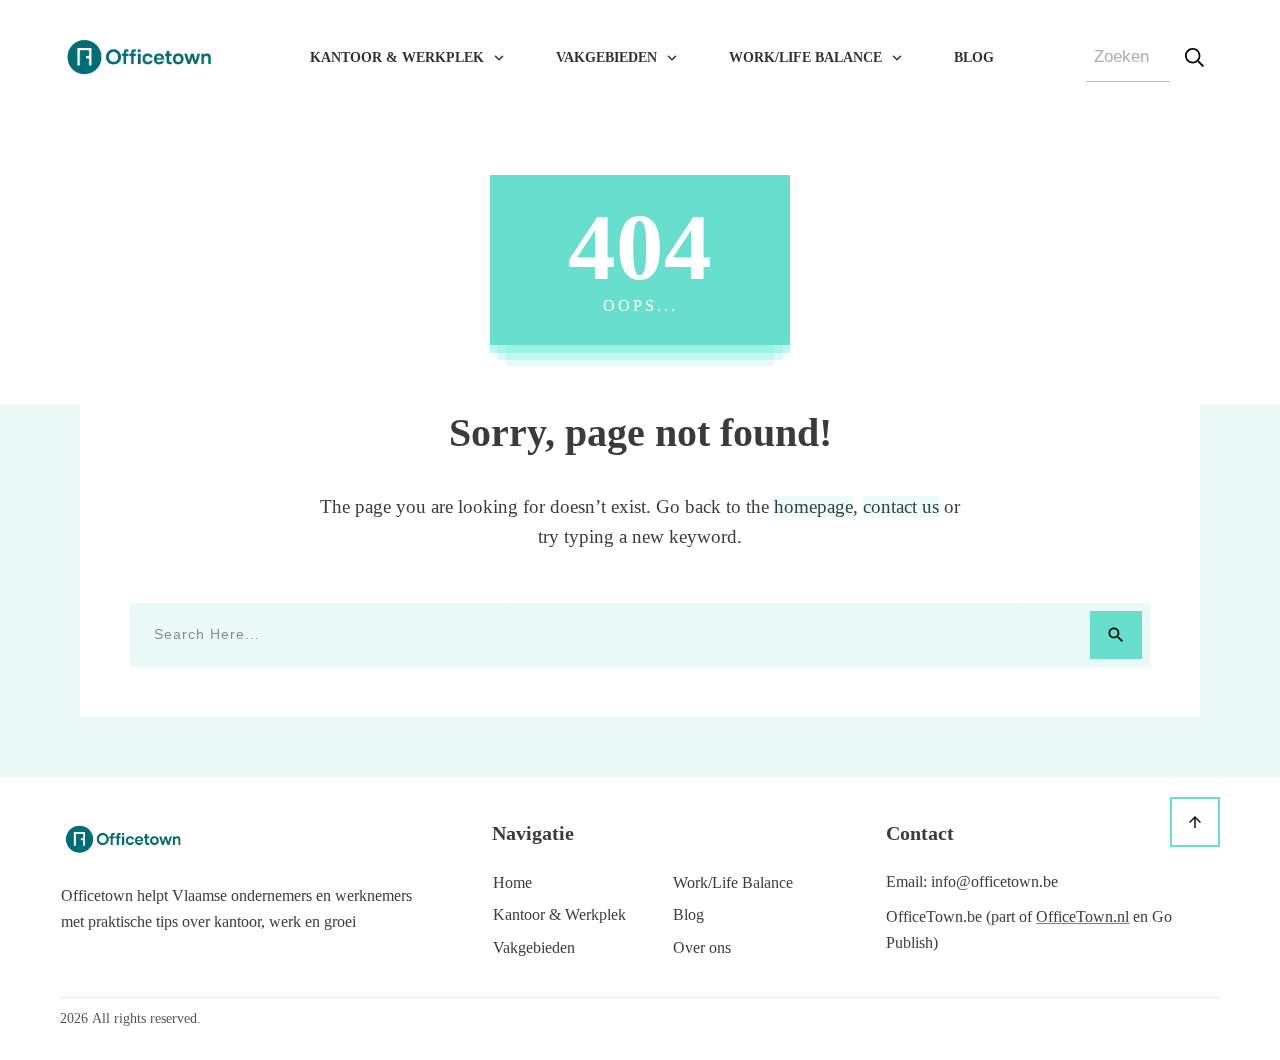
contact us (901, 506)
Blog (688, 914)
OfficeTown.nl (1082, 916)
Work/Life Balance (733, 882)
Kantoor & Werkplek (559, 914)
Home (512, 882)
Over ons (702, 947)
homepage (813, 506)
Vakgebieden (534, 947)
